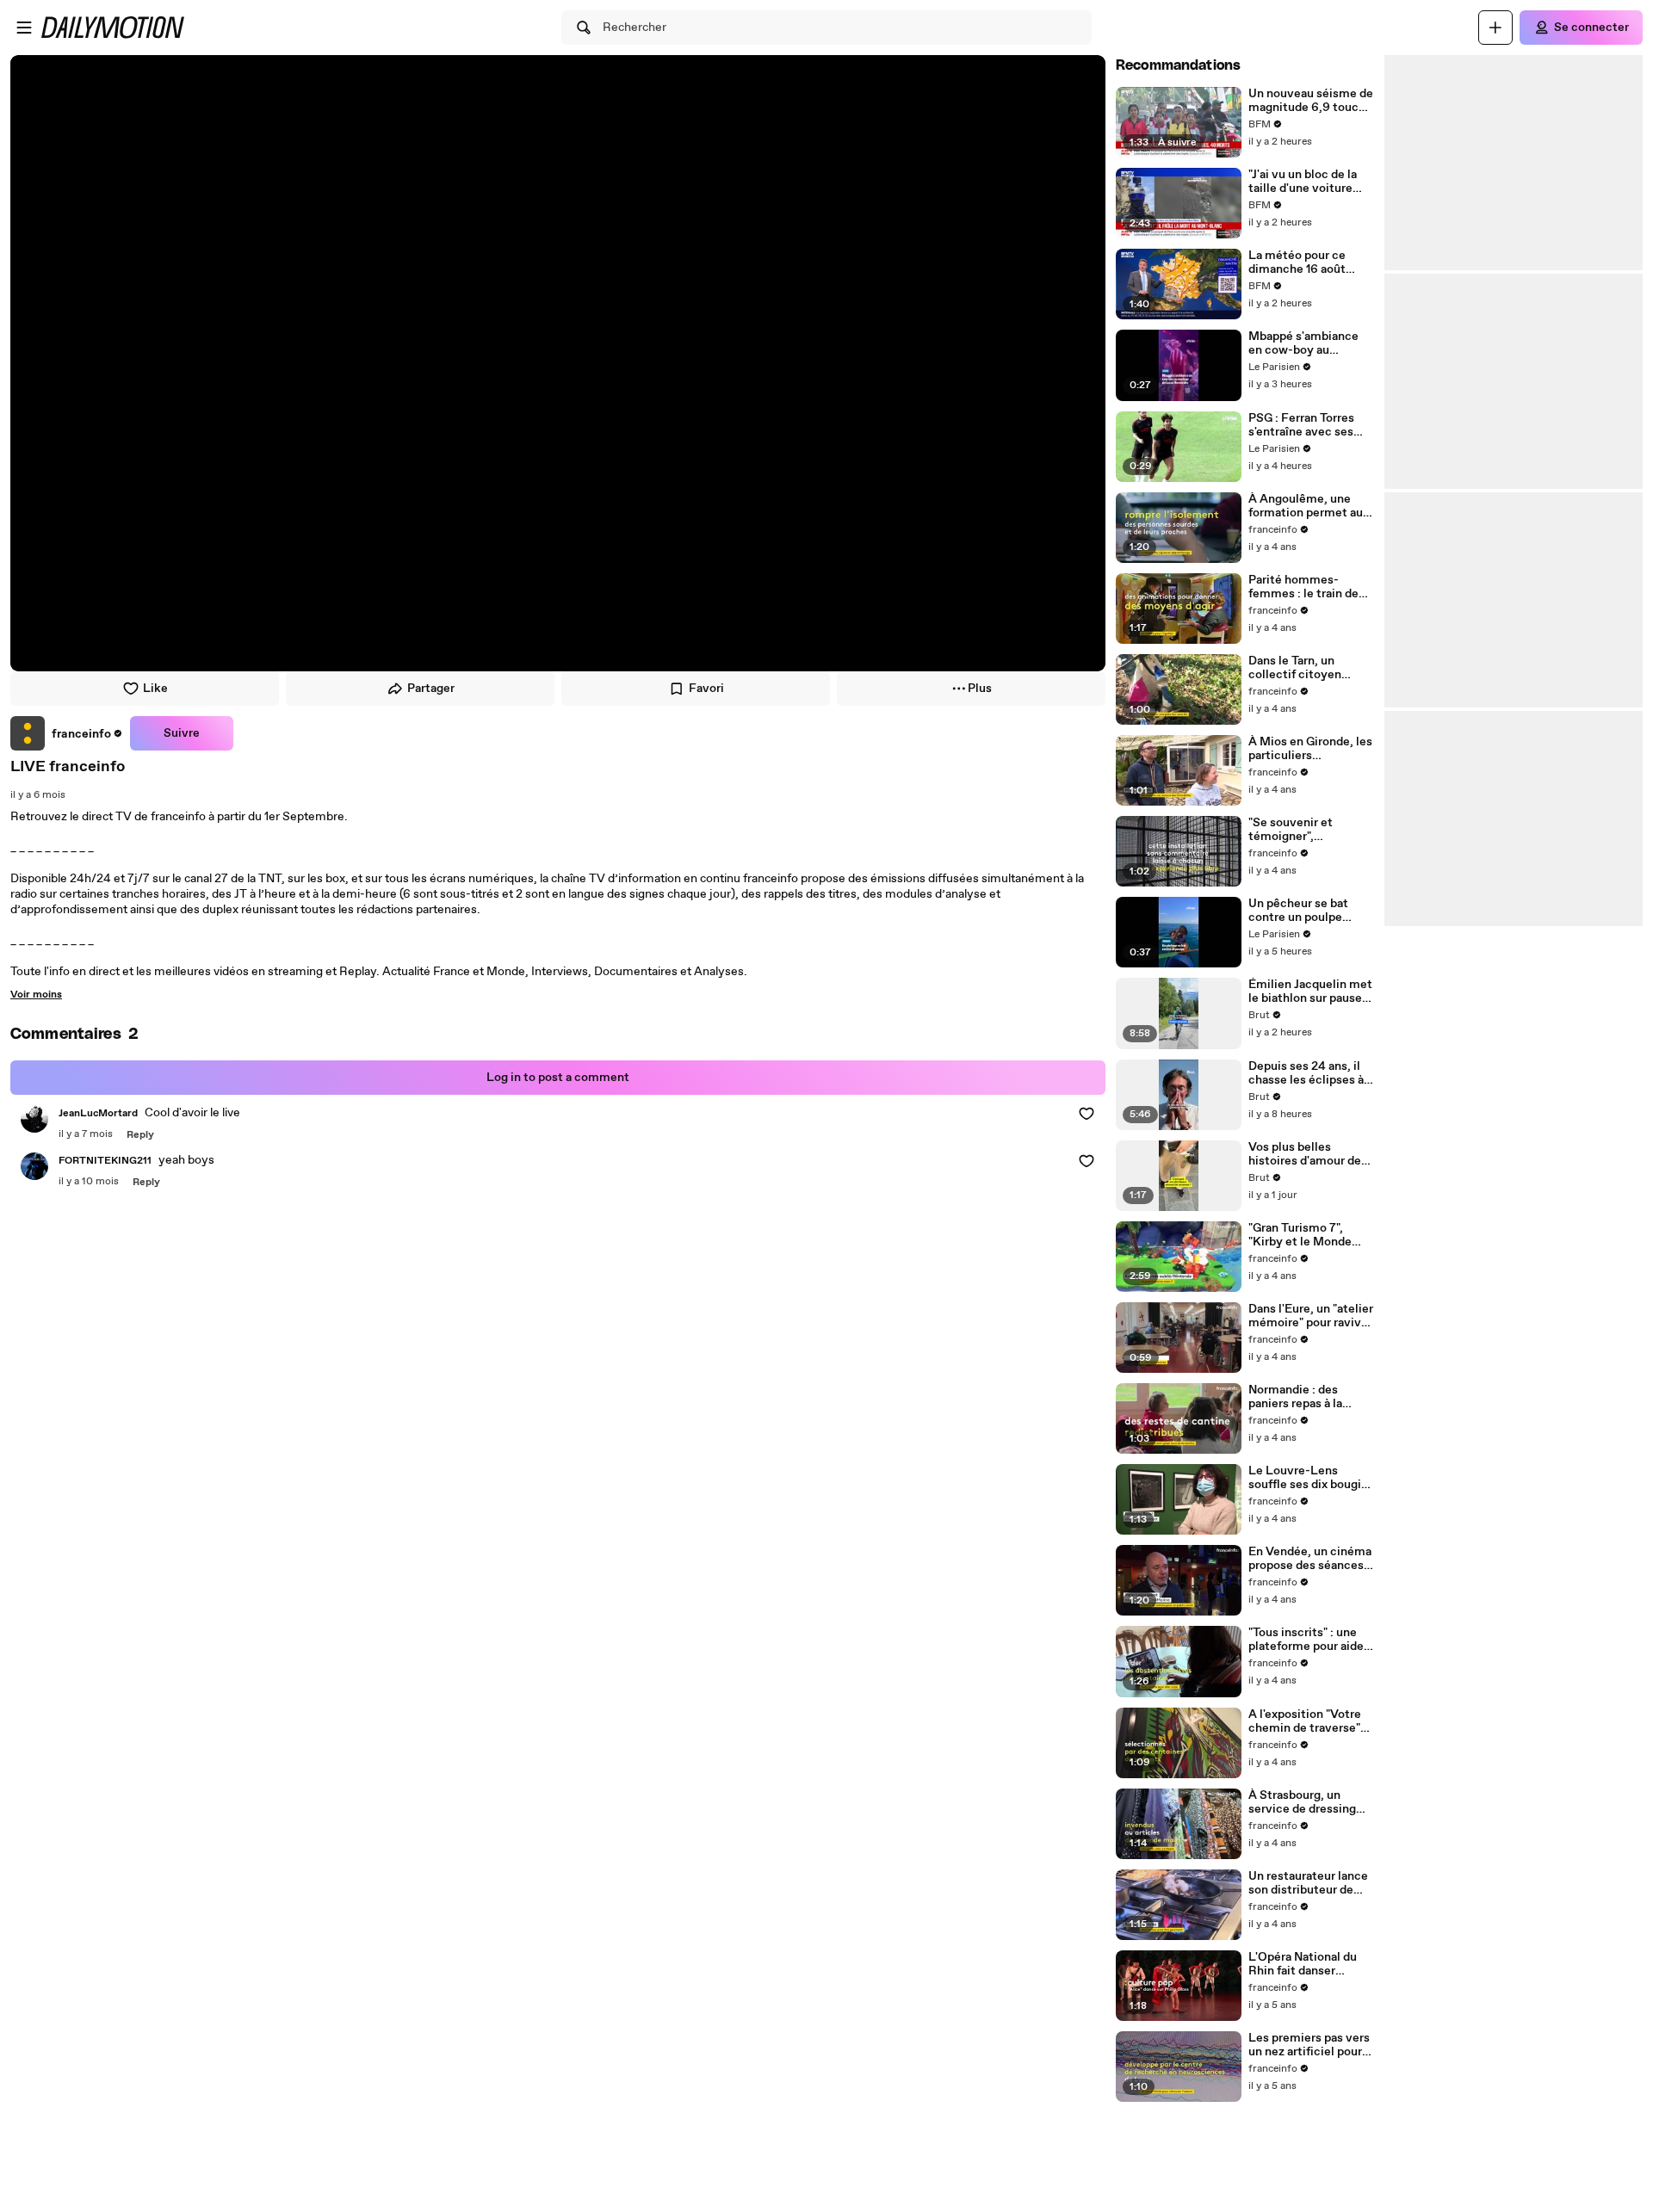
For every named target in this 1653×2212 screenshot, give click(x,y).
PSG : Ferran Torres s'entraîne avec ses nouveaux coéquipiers (1309, 425)
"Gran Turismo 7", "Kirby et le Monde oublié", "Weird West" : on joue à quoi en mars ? (1310, 1235)
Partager (431, 689)
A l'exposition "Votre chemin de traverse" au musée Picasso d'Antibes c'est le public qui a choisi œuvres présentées (1305, 1721)
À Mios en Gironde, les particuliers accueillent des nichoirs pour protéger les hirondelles (1310, 749)
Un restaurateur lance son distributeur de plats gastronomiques (1309, 1883)
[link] (67, 733)
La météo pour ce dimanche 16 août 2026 (1297, 263)
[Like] (1087, 1114)
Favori (706, 689)
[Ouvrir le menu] (24, 28)
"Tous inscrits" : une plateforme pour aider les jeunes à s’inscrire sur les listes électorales (1308, 1640)
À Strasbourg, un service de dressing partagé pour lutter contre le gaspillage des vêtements (1303, 1802)
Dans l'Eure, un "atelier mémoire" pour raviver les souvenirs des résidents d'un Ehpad (1311, 1316)
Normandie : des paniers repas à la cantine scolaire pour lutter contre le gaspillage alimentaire (1309, 1397)
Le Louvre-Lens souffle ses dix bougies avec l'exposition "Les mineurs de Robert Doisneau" (1311, 1478)
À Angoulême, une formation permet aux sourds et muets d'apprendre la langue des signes (1309, 506)
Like (155, 689)
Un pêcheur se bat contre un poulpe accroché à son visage (1309, 911)
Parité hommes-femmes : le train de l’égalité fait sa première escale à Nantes (1303, 587)
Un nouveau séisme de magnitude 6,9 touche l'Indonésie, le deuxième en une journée (1311, 101)
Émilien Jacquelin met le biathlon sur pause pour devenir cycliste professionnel (1310, 992)
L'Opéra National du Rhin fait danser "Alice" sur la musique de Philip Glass (1308, 1964)
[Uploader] (1495, 28)
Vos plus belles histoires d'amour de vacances (1305, 1154)
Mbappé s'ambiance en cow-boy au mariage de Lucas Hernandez (1303, 343)
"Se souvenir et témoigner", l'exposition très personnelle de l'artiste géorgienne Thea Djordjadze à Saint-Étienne (1303, 830)
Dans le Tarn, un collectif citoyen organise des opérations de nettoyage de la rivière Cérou (1311, 668)
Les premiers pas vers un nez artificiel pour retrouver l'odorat (1309, 2045)
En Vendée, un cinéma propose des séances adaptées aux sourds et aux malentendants (1310, 1559)
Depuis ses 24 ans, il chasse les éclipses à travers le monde (1306, 1073)
